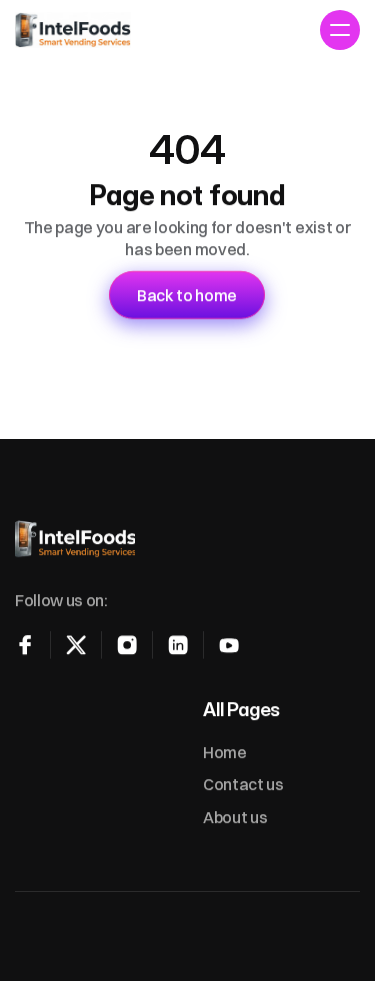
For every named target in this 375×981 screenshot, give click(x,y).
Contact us (243, 784)
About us (235, 817)
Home (225, 752)
